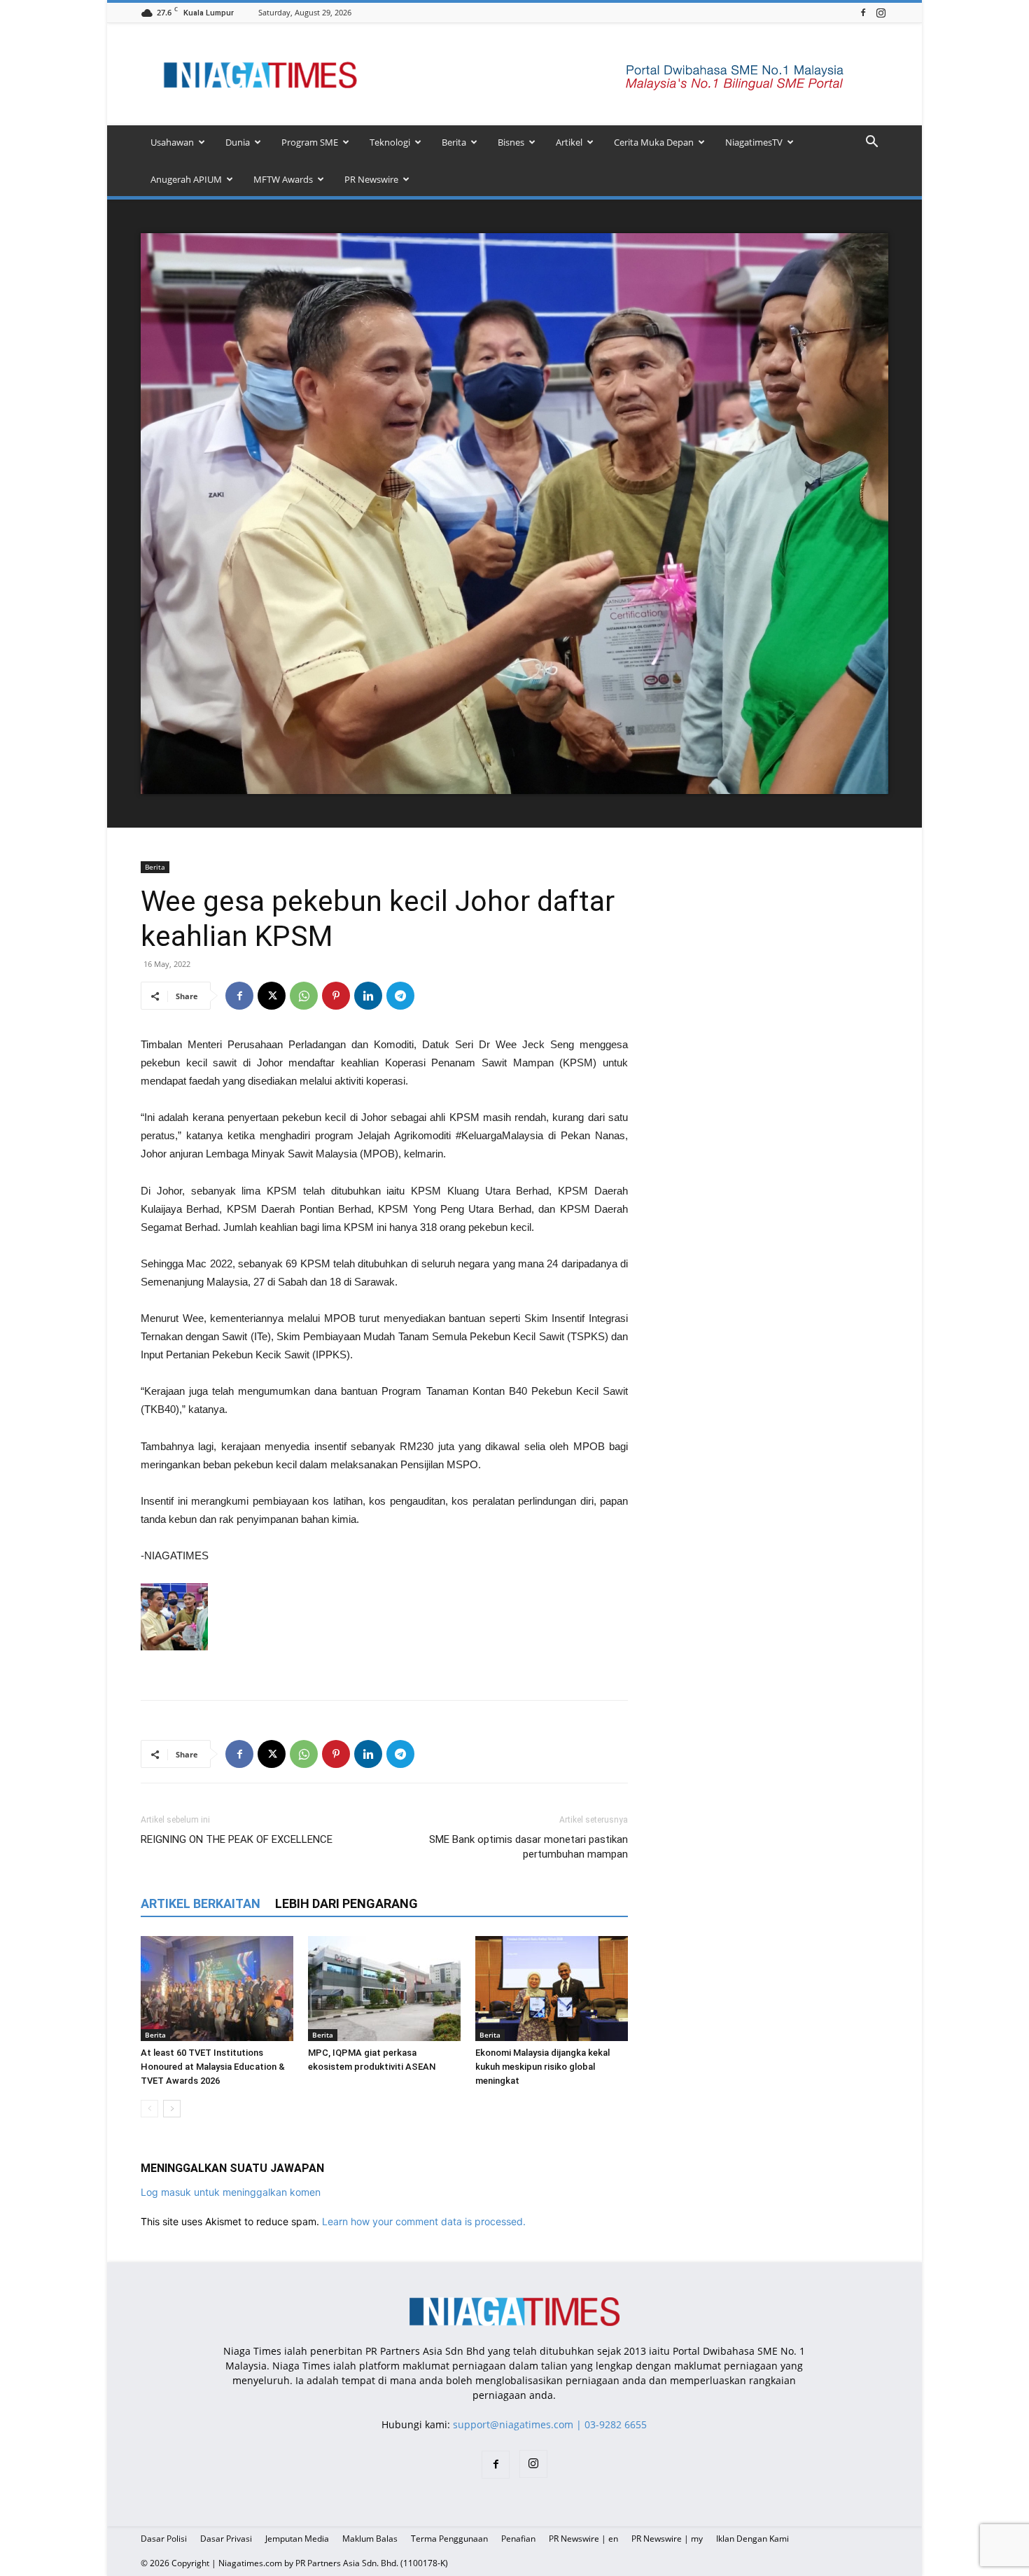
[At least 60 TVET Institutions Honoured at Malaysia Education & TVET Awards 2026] (217, 1989)
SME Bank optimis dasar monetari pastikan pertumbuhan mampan (528, 1847)
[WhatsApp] (304, 996)
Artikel (569, 142)
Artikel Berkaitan (201, 1903)
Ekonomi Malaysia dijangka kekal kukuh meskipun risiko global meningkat (542, 2067)
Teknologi (390, 142)
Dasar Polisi (164, 2539)
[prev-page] (149, 2109)
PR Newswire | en (583, 2539)
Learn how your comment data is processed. (424, 2221)
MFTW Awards (283, 179)
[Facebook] (863, 12)
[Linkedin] (368, 996)
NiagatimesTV (754, 142)
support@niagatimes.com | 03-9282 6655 (550, 2424)
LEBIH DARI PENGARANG (346, 1903)
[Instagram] (881, 12)
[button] (871, 143)
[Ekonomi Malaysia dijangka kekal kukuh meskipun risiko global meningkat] (552, 1989)
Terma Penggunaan (449, 2539)
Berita (454, 142)
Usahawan (172, 142)
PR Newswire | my (667, 2539)
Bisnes (511, 142)
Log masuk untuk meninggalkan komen (231, 2192)
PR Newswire (371, 179)
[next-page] (172, 2109)
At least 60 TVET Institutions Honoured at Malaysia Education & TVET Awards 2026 (213, 2067)
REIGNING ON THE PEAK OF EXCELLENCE (237, 1839)
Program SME (310, 142)
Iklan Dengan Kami (752, 2539)
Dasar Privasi (226, 2539)
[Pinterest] (336, 996)
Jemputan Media (297, 2539)
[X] (272, 996)
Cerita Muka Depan (654, 142)
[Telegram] (400, 996)
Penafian (518, 2539)
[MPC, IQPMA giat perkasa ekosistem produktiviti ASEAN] (384, 1989)
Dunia (238, 142)
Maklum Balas (370, 2539)
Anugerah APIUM (186, 179)
